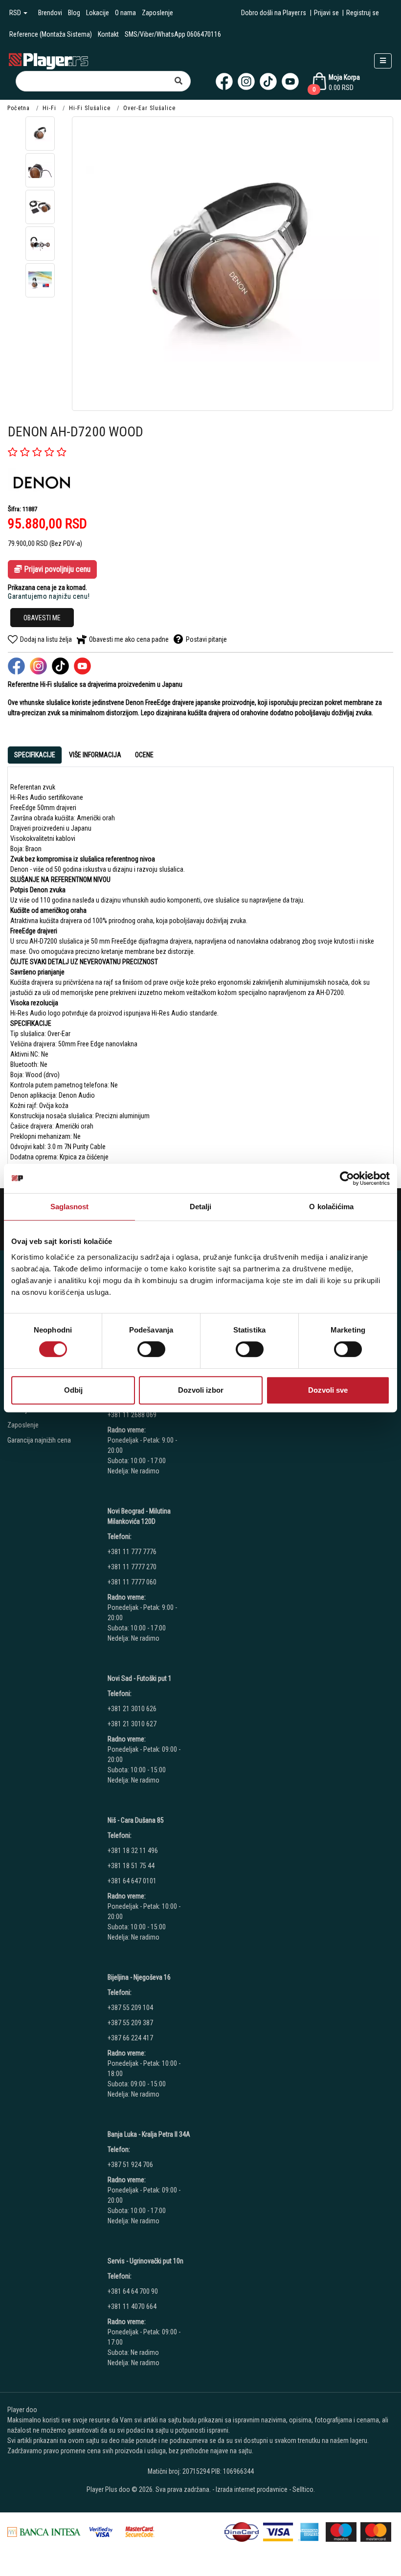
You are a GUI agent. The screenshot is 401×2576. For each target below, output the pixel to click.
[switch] (151, 1349)
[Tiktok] (268, 81)
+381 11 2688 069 (132, 1415)
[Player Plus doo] (49, 60)
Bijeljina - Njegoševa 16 (139, 1977)
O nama (125, 13)
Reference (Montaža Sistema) (51, 34)
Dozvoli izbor (201, 1390)
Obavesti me (42, 618)
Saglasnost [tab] (70, 1207)
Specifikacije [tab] (35, 755)
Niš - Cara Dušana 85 (136, 1820)
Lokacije (98, 13)
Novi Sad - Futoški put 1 (140, 1678)
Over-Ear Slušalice (149, 108)
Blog (74, 13)
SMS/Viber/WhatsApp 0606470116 (173, 34)
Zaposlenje (157, 13)
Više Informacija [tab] (95, 755)
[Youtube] (290, 81)
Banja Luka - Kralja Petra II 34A (149, 2134)
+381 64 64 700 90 (133, 2291)
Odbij (73, 1390)
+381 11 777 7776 (133, 1552)
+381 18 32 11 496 (133, 1851)
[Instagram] (246, 81)
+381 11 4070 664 (132, 2306)
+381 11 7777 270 (133, 1567)
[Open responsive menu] (383, 61)
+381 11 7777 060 (133, 1582)
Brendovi (50, 13)
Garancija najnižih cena (39, 1440)
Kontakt (108, 34)
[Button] (178, 81)
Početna (19, 108)
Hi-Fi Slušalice (90, 108)
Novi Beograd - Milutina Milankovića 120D (139, 1516)
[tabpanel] (200, 967)
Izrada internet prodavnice (252, 2489)
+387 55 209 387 (130, 2023)
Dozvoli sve (328, 1390)
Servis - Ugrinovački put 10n (145, 2261)
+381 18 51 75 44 (131, 1866)
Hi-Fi (49, 108)
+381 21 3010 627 (132, 1724)
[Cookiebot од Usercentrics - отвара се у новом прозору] (347, 1178)
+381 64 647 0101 (132, 1881)
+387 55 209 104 (130, 2008)
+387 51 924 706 (130, 2165)
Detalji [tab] (201, 1207)
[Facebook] (224, 81)
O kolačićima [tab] (331, 1207)
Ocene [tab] (144, 755)
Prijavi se (326, 13)
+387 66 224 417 (130, 2038)
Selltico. (304, 2489)
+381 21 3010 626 (132, 1709)
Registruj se (363, 13)
